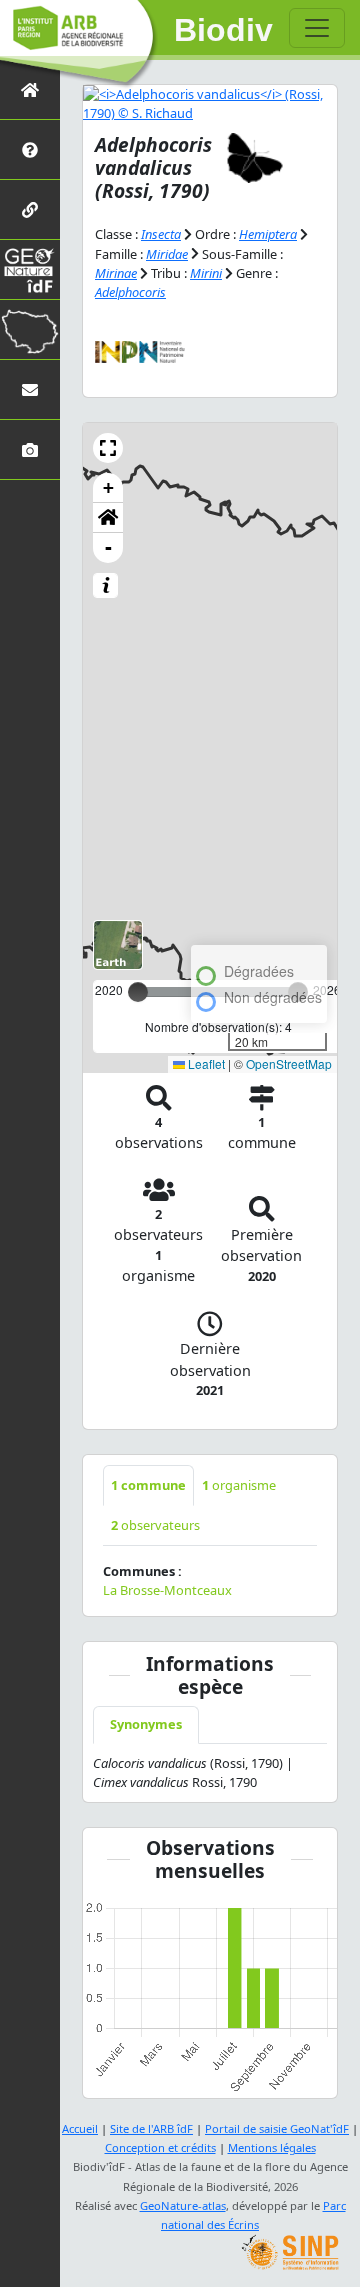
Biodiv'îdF (224, 30)
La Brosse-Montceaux (167, 1590)
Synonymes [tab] (146, 1724)
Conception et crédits (160, 2147)
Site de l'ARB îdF (151, 2128)
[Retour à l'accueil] (30, 89)
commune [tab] (148, 1485)
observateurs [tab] (155, 1525)
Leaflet (205, 1063)
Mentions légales (272, 2147)
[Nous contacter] (30, 389)
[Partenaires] (30, 209)
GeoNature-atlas (183, 2205)
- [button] (108, 547)
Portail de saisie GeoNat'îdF (277, 2128)
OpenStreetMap (289, 1063)
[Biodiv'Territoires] (30, 329)
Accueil (80, 2128)
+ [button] (108, 487)
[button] (108, 448)
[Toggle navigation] (317, 28)
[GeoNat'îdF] (30, 269)
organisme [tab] (239, 1485)
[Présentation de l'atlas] (30, 149)
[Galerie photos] (30, 449)
